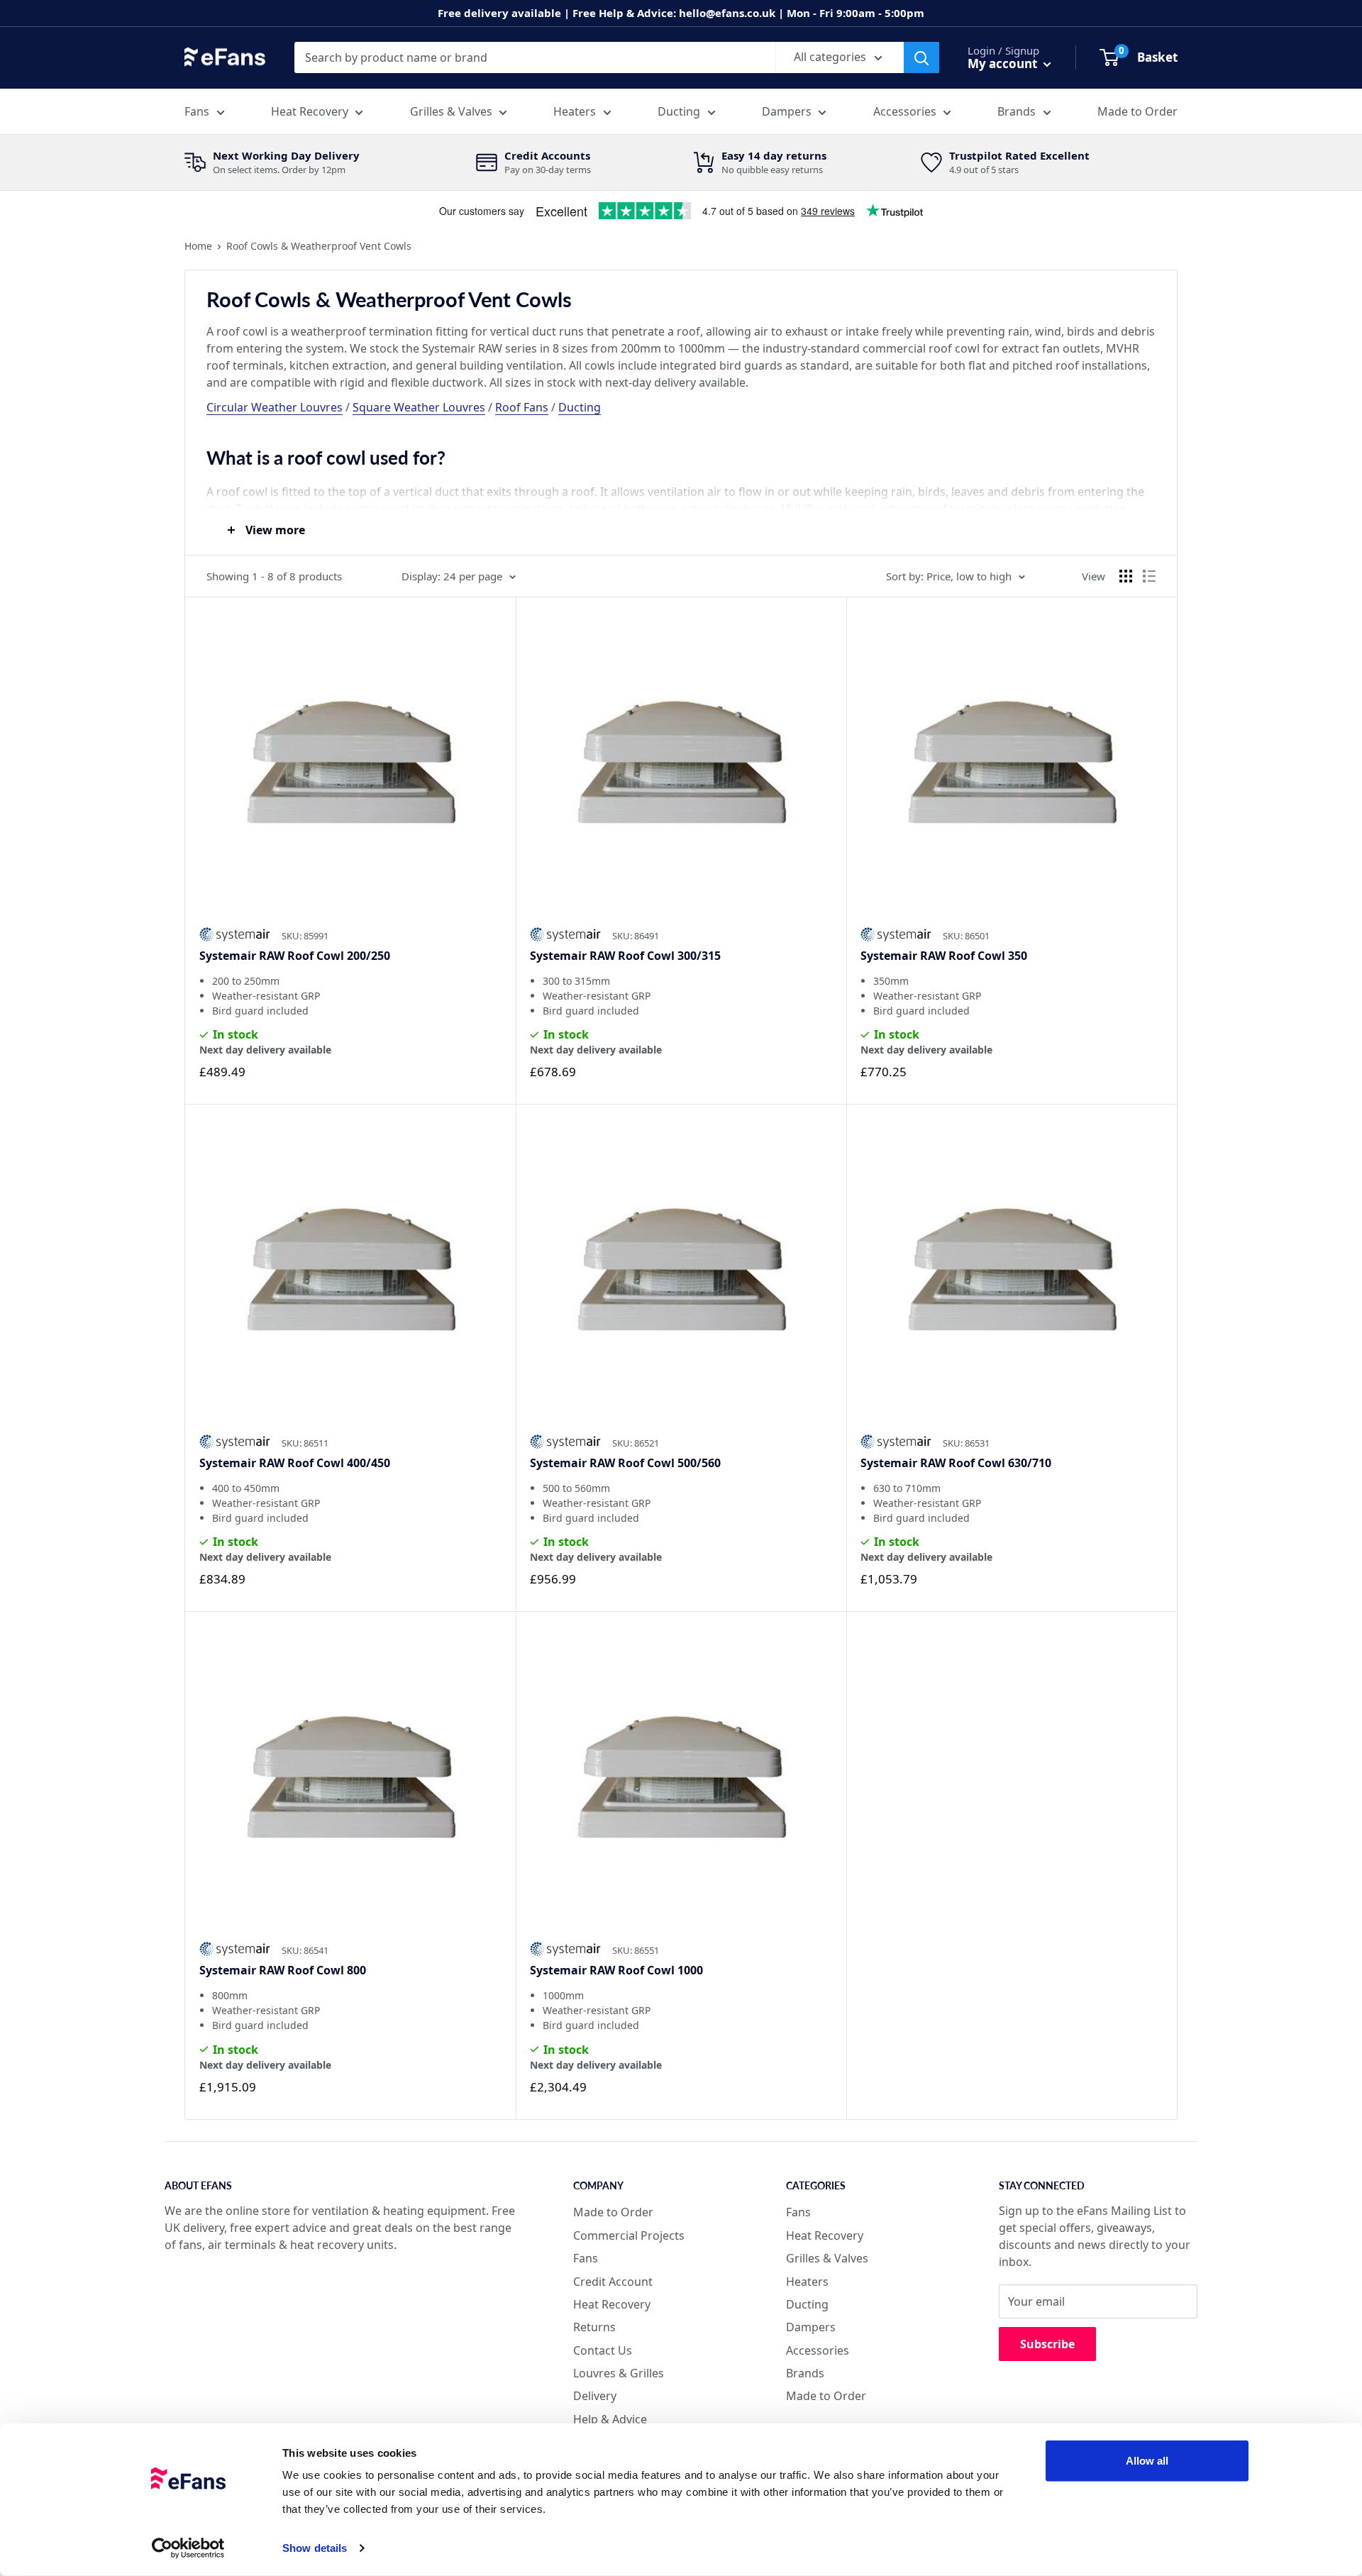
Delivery (595, 2396)
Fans (197, 111)
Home (198, 246)
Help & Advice (610, 2419)
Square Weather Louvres (419, 407)
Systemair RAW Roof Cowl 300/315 (625, 956)
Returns (594, 2327)
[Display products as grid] (1126, 576)
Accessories (905, 111)
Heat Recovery (310, 111)
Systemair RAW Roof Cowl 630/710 (956, 1463)
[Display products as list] (1149, 576)
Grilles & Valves (451, 111)
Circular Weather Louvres (275, 407)
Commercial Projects (629, 2235)
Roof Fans (522, 407)
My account (1004, 63)
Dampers (787, 111)
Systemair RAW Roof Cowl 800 (283, 1970)
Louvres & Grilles (619, 2373)
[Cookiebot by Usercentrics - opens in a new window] (188, 2548)
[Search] (921, 57)
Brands (1017, 111)
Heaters (575, 111)
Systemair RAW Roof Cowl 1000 (616, 1970)
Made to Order (1137, 111)
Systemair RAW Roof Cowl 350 (944, 956)
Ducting (679, 111)
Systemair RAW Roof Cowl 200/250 (295, 956)
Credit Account (613, 2282)
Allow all (1147, 2461)
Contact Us (603, 2350)
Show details (315, 2548)
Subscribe (1047, 2344)
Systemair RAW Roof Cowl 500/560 (625, 1463)
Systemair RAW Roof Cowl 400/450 (295, 1463)
